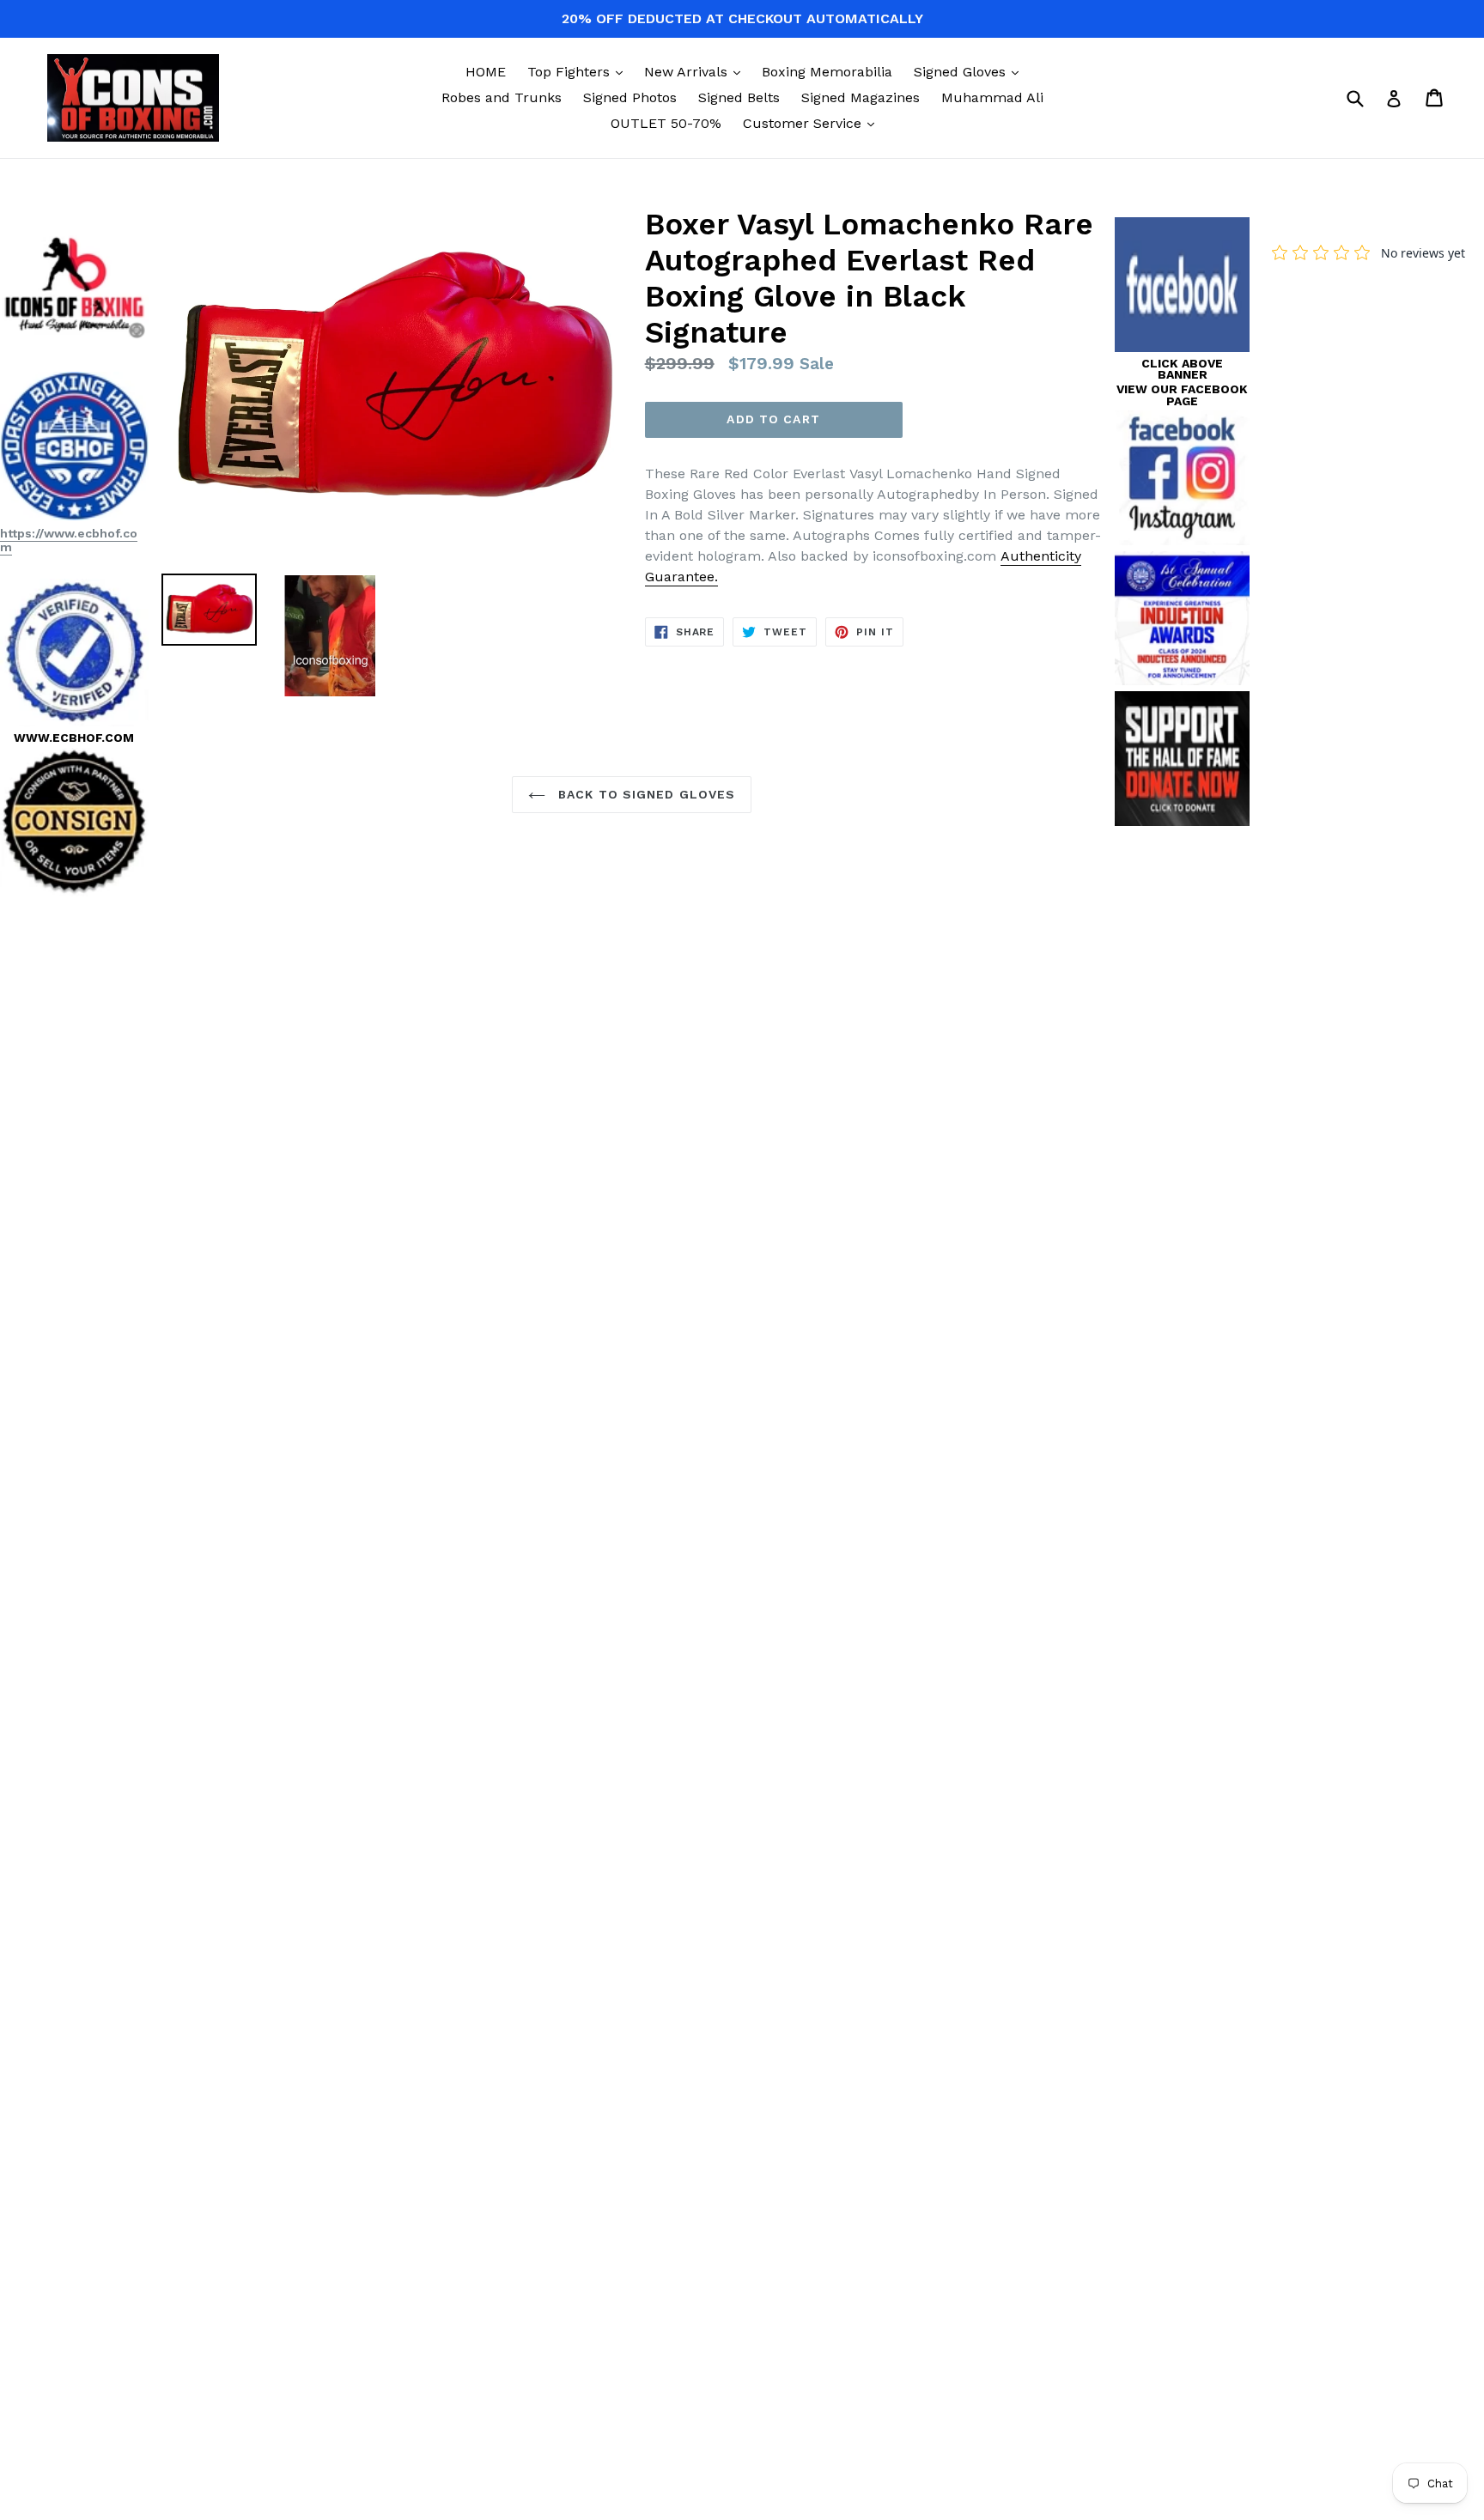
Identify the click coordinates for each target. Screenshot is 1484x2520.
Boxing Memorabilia (827, 72)
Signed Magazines (861, 97)
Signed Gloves (970, 71)
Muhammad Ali (992, 97)
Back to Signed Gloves (645, 794)
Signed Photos (630, 97)
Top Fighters (579, 71)
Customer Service (813, 123)
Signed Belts (739, 97)
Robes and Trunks (502, 97)
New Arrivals (696, 71)
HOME (486, 72)
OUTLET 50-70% (666, 123)
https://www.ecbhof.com (69, 540)
